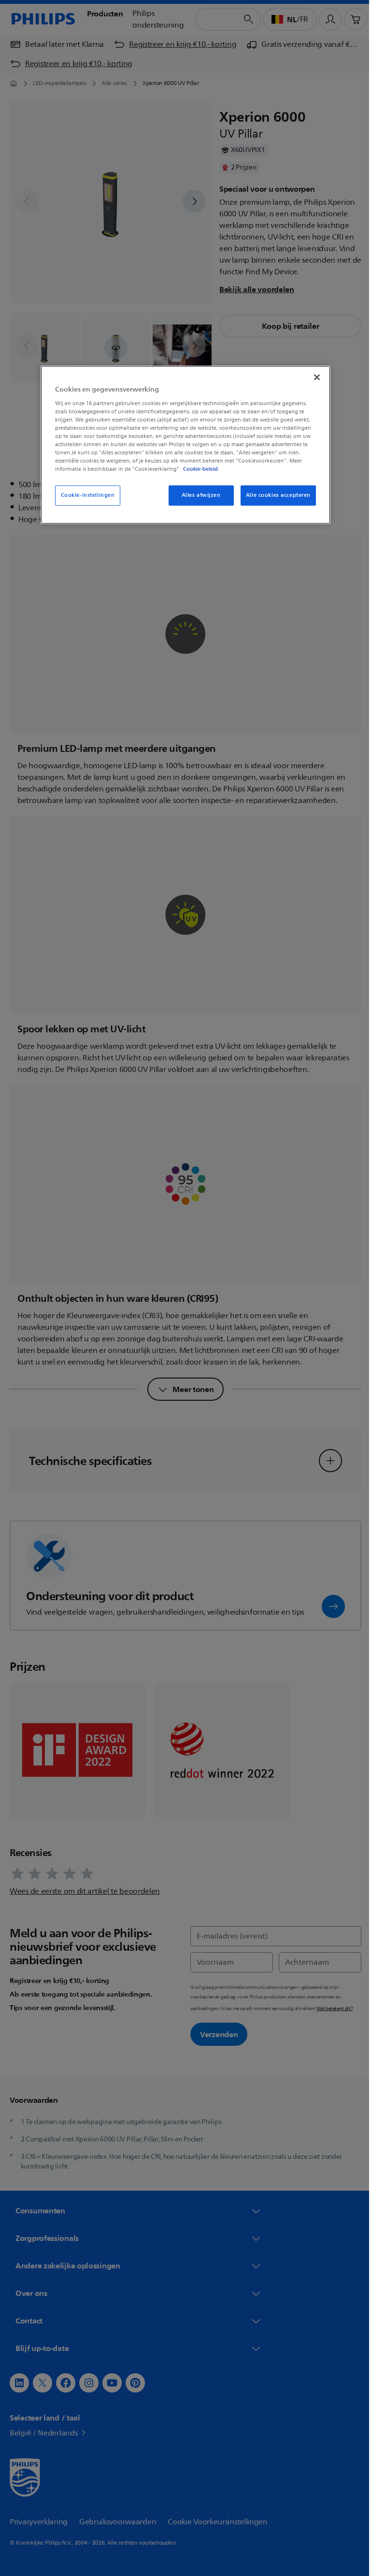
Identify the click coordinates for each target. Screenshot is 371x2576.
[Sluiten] (314, 378)
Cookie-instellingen (84, 496)
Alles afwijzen (197, 496)
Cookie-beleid (197, 469)
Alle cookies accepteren (274, 496)
